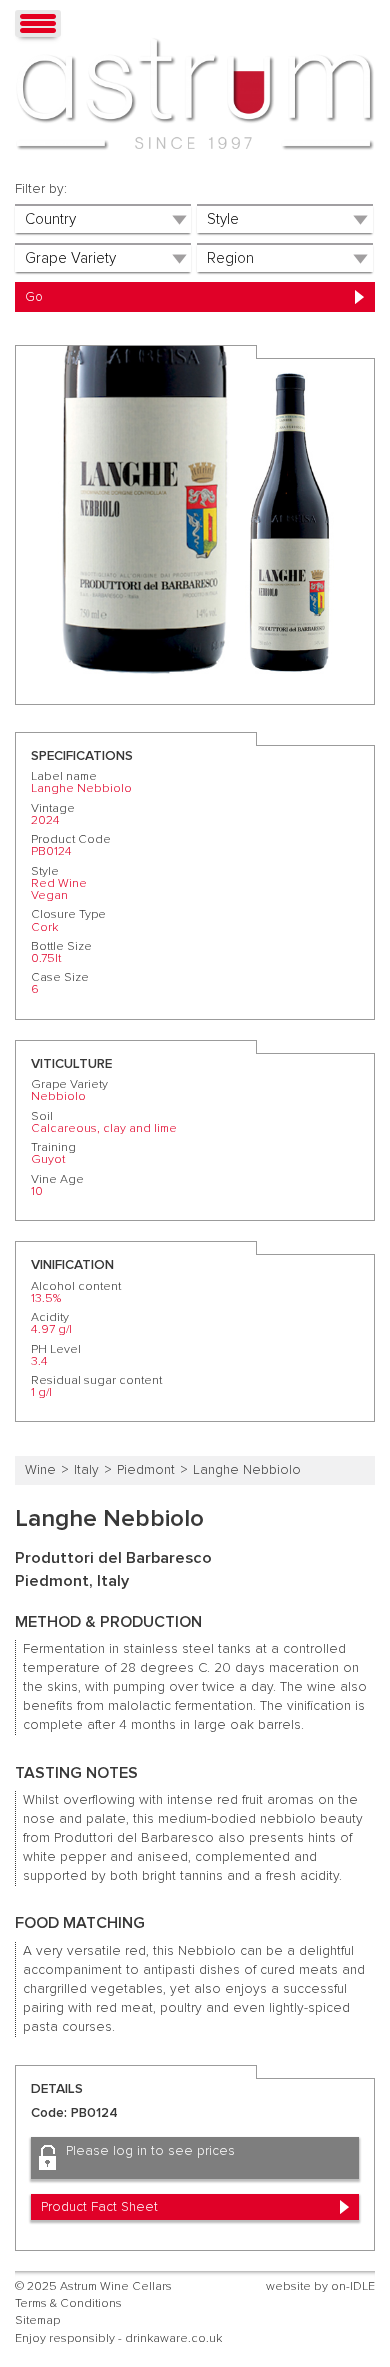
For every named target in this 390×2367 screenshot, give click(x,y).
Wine (40, 1470)
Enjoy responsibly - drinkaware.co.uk (118, 2338)
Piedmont (146, 1470)
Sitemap (37, 2320)
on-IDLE (353, 2286)
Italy (86, 1470)
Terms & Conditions (68, 2303)
